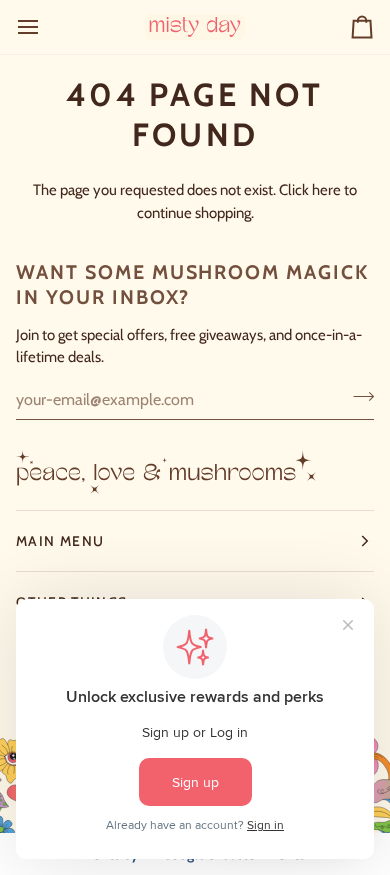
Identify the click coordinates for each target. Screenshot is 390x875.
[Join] (357, 397)
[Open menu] (46, 27)
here (326, 190)
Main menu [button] (60, 541)
